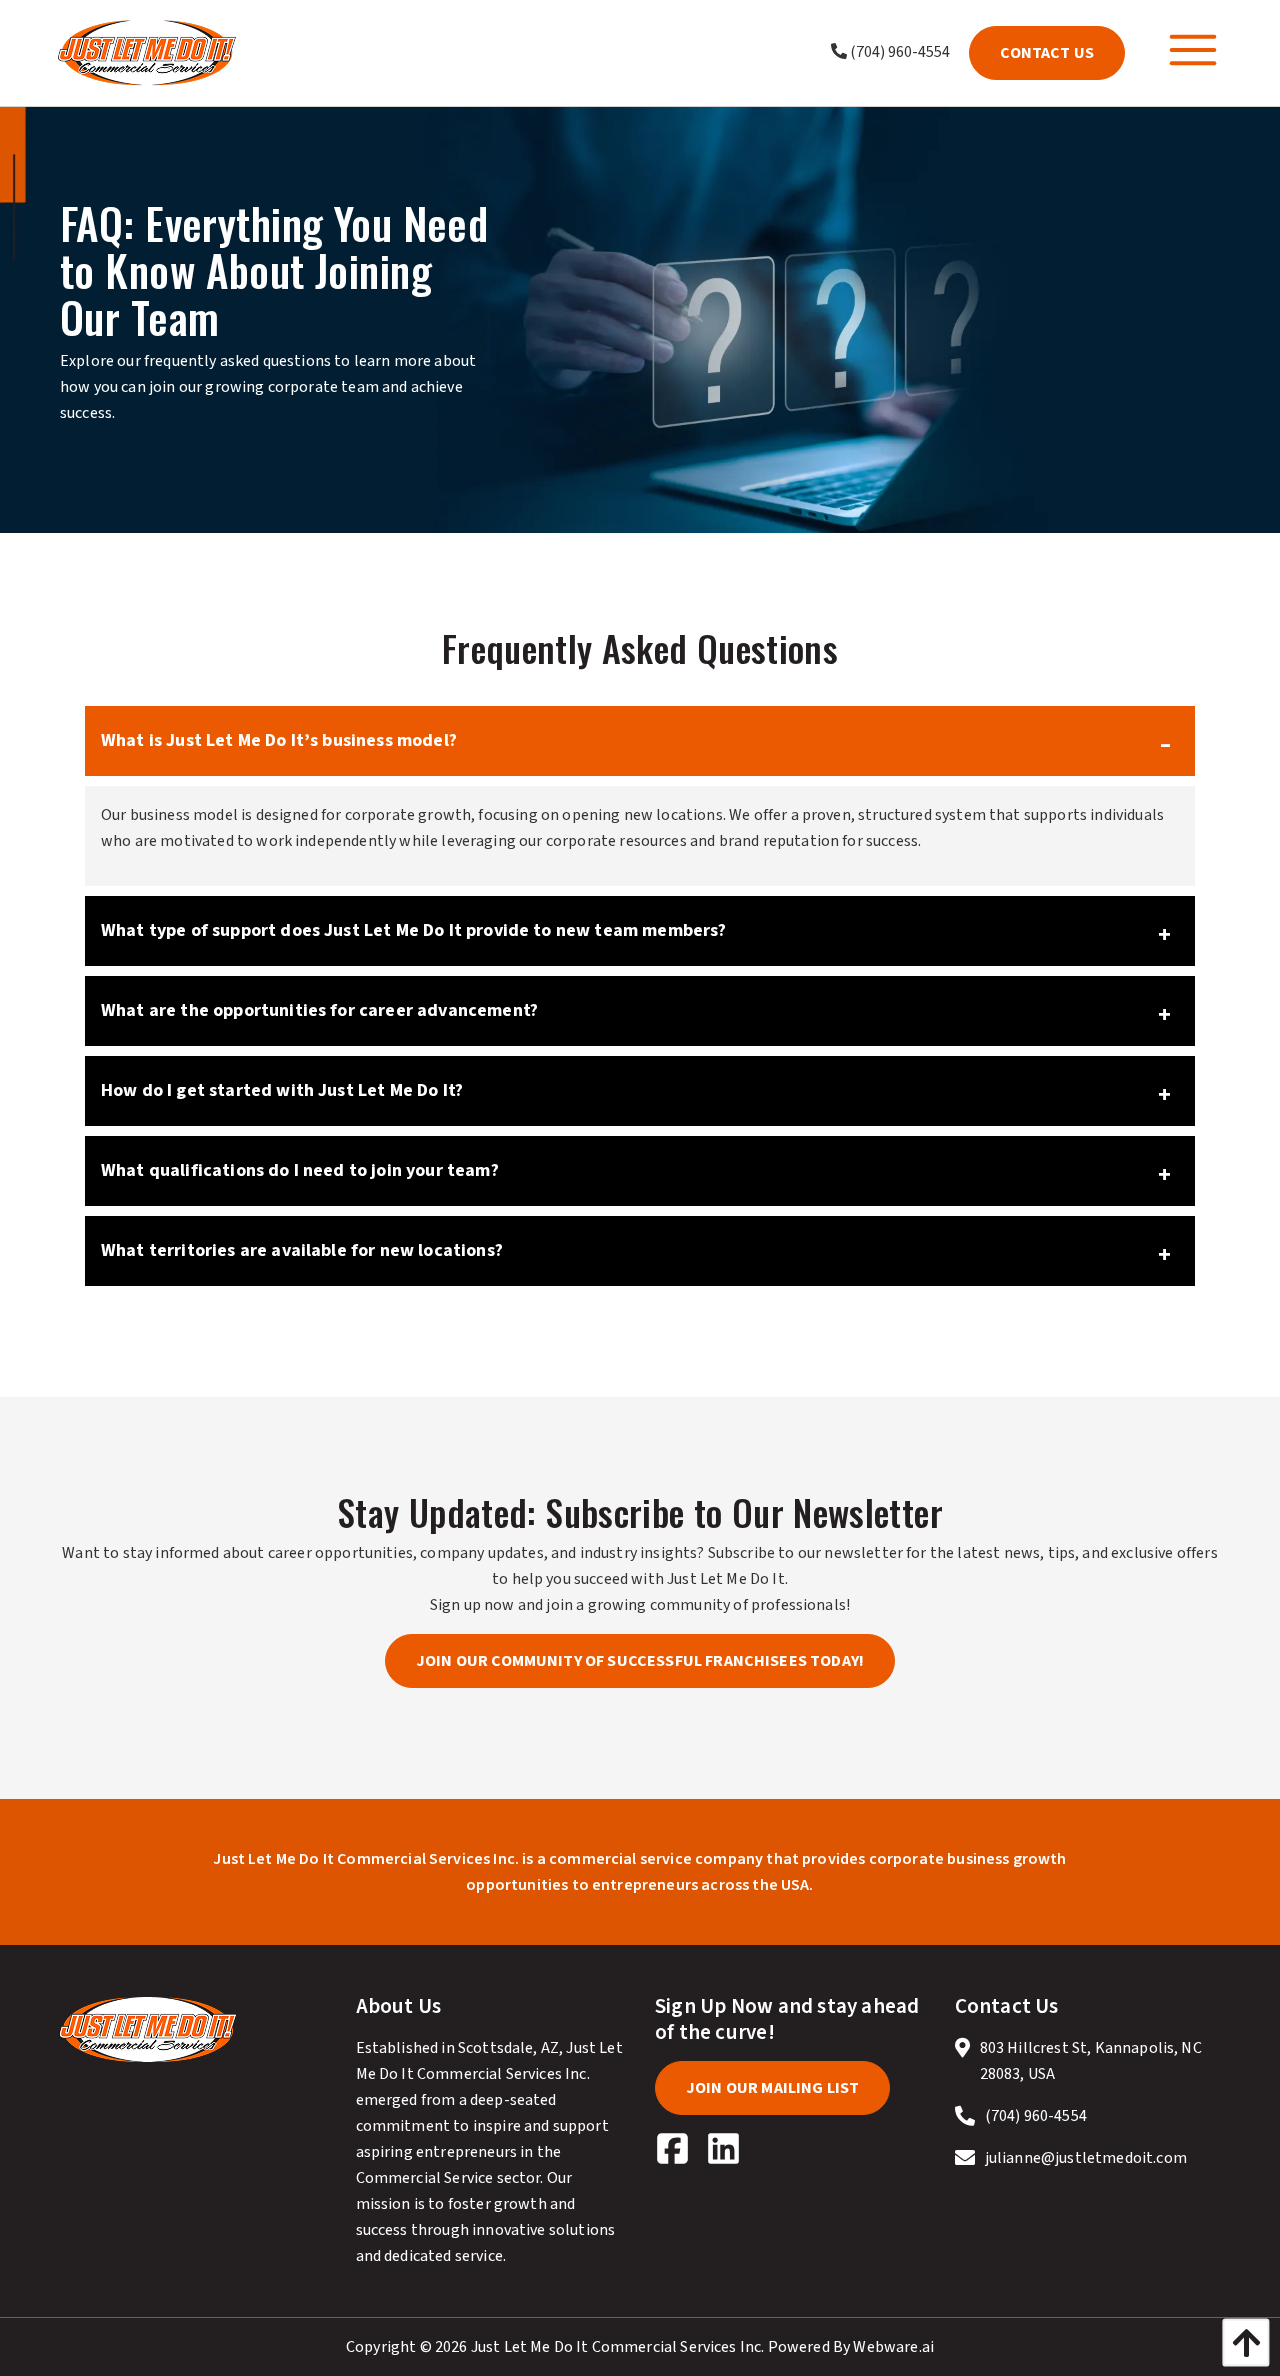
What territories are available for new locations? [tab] (302, 1250)
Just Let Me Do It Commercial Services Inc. (618, 2347)
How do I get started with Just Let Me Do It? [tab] (282, 1090)
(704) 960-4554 (898, 52)
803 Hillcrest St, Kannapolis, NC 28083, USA (1091, 2061)
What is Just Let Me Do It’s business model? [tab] (279, 740)
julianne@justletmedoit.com (1086, 2158)
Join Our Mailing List (772, 2088)
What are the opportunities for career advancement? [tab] (319, 1010)
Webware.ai (893, 2347)
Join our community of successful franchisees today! (640, 1661)
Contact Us (1047, 53)
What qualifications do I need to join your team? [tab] (300, 1170)
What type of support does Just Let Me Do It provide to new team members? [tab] (414, 930)
